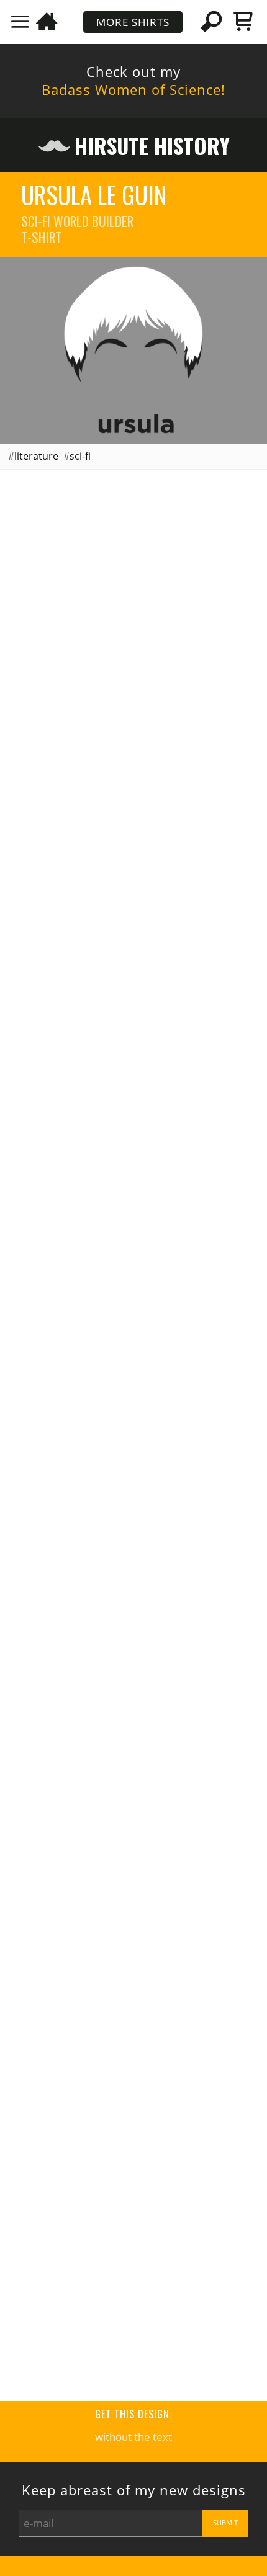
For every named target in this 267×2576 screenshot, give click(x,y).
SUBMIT (225, 2523)
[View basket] (243, 21)
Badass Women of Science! (133, 90)
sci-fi (80, 456)
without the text (133, 2437)
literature (36, 456)
